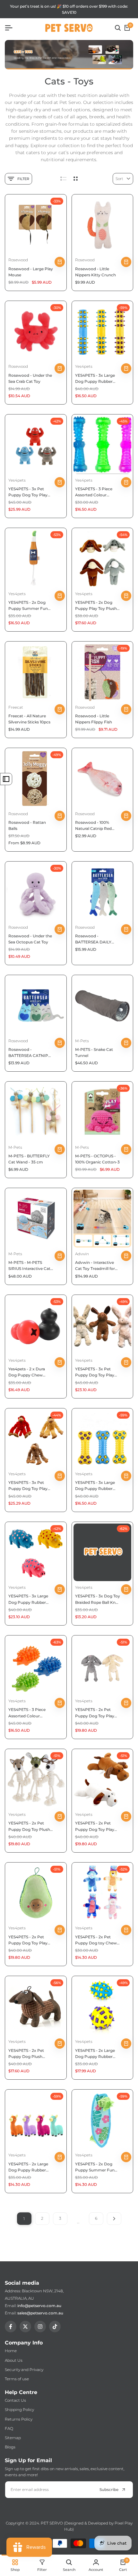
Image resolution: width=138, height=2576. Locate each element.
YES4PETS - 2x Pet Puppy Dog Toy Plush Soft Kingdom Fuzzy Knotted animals (29, 1826)
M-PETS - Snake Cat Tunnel (94, 1052)
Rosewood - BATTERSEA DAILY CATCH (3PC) (93, 939)
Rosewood (18, 260)
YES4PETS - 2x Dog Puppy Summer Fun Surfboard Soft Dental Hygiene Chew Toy (96, 2167)
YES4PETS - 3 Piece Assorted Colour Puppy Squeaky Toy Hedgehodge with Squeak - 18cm (27, 1713)
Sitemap (13, 2438)
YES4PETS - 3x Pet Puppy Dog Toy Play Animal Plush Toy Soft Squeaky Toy (96, 1372)
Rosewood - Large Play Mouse (31, 272)
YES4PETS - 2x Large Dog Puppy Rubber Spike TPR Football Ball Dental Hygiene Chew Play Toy (97, 2054)
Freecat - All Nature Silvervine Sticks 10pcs (29, 719)
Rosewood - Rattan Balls (27, 825)
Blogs (10, 2447)
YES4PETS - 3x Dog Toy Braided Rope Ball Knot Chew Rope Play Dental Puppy (98, 1599)
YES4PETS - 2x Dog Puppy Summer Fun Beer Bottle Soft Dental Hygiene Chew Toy (30, 606)
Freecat (16, 707)
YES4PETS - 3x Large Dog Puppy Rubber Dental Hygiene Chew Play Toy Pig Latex (29, 1599)
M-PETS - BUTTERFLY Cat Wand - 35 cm (29, 1159)
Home (11, 2351)
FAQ (9, 2428)
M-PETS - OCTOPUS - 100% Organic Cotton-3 (97, 1159)
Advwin (82, 1254)
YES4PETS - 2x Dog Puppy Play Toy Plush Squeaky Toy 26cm (96, 606)
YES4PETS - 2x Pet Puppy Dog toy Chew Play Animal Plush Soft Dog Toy (97, 1940)
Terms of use (17, 2379)
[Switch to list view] (63, 179)
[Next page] (114, 2219)
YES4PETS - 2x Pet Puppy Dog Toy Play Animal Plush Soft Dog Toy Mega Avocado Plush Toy (30, 1940)
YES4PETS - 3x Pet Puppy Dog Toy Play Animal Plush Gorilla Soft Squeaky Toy (28, 1486)
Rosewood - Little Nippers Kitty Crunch (95, 272)
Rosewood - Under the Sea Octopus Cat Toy (30, 939)
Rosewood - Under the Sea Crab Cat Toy (30, 378)
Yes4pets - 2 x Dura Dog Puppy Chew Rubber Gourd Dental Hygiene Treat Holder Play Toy (29, 1372)
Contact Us (15, 2400)
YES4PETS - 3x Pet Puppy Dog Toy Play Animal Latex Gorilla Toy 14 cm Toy (28, 492)
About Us (14, 2360)
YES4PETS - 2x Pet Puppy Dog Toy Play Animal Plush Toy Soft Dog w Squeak (96, 1826)
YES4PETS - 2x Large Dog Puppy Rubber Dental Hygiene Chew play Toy (29, 2167)
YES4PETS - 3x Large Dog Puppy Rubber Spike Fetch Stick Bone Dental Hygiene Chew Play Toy (97, 1486)
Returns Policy (19, 2419)
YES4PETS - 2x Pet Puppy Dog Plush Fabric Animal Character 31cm (26, 2054)
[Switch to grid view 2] (76, 179)
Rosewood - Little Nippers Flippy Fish (94, 719)
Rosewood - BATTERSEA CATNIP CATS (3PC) (28, 1053)
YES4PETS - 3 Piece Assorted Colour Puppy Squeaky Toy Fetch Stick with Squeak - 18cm (94, 492)
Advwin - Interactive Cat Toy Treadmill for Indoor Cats (95, 1266)
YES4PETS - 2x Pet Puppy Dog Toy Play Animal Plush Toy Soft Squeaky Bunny (96, 1713)
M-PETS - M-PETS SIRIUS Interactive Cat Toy (29, 1266)
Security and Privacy (24, 2370)
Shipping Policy (19, 2410)
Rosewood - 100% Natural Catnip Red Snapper (93, 826)
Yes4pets (84, 366)
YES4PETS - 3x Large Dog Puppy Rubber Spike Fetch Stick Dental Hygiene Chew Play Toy (96, 379)
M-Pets (82, 1041)
